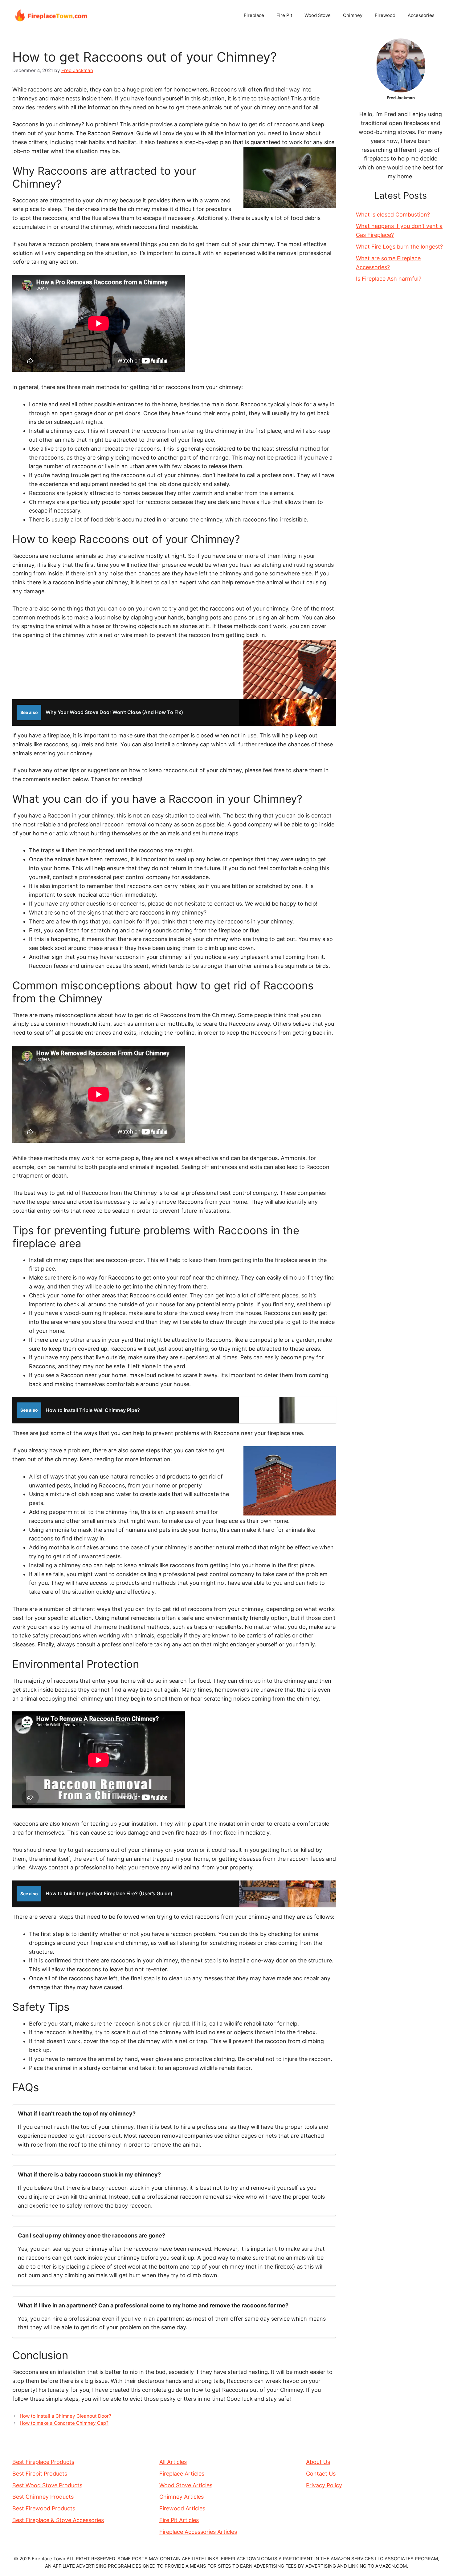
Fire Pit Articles (179, 2520)
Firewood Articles (182, 2508)
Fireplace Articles (182, 2474)
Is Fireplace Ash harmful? (389, 279)
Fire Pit (284, 15)
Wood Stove (318, 15)
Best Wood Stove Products (47, 2485)
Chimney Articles (182, 2497)
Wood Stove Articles (186, 2485)
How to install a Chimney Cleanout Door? (65, 2416)
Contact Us (321, 2474)
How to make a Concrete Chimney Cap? (64, 2423)
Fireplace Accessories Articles (198, 2532)
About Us (318, 2462)
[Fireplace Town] (51, 15)
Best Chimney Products (43, 2497)
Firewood (385, 15)
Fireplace (254, 15)
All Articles (173, 2462)
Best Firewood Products (44, 2508)
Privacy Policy (324, 2485)
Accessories (421, 15)
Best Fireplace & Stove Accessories (58, 2520)
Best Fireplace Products (43, 2462)
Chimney (353, 15)
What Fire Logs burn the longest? (399, 247)
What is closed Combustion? (393, 215)
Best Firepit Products (40, 2474)
